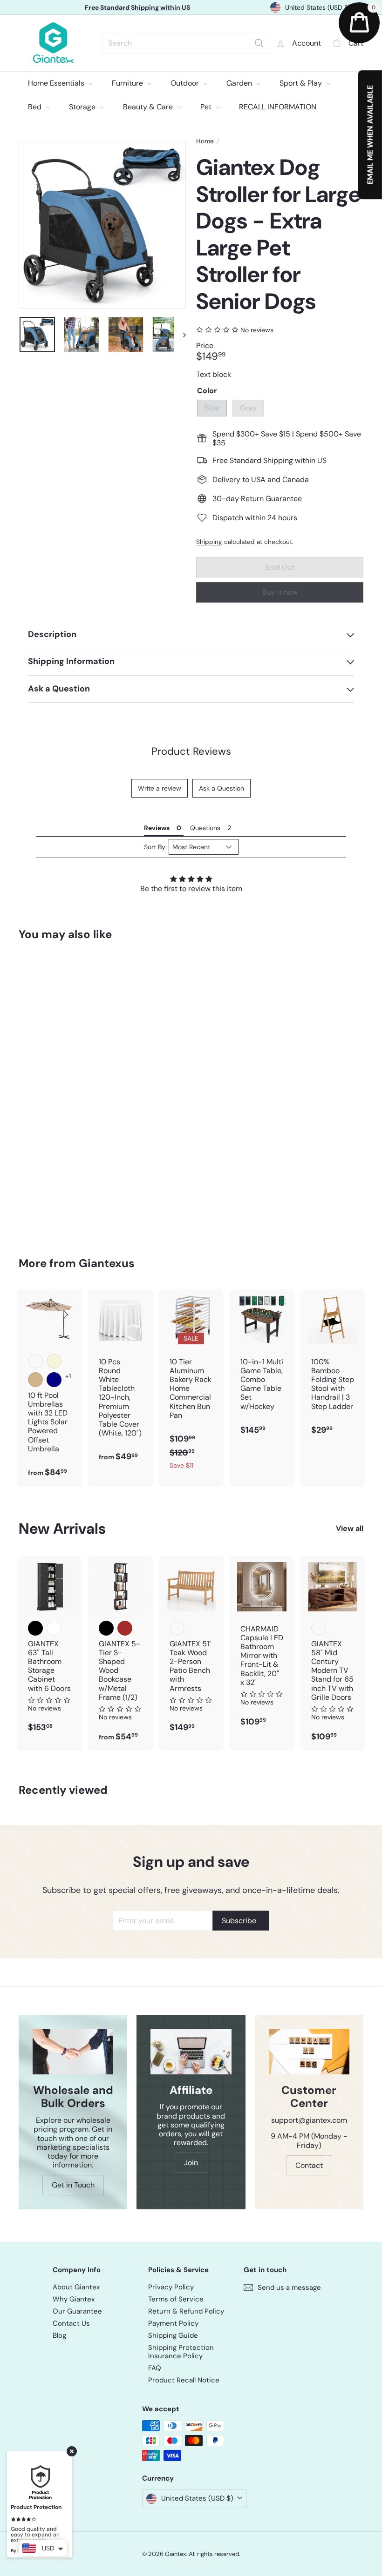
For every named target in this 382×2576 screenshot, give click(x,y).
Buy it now (280, 592)
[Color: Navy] (54, 1380)
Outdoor (186, 83)
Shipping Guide (173, 2335)
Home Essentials (57, 83)
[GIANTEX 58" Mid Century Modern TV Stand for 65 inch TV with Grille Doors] (333, 1654)
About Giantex (76, 2287)
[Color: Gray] (35, 1040)
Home (205, 141)
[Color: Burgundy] (35, 1361)
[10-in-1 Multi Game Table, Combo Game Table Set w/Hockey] (262, 1367)
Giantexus (107, 1263)
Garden (240, 83)
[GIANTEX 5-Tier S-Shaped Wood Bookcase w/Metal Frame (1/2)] (120, 1654)
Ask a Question (222, 788)
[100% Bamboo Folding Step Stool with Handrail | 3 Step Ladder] (333, 1367)
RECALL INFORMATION (278, 107)
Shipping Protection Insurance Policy (181, 2352)
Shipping (209, 542)
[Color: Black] (35, 1628)
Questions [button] (205, 828)
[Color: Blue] (35, 1021)
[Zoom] (102, 225)
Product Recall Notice (184, 2380)
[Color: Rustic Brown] (125, 1628)
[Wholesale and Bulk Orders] (73, 2051)
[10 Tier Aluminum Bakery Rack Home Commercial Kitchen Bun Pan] (191, 1384)
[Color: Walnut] (319, 1628)
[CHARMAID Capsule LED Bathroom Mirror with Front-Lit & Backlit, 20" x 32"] (262, 1646)
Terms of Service (176, 2299)
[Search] (253, 43)
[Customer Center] (309, 2051)
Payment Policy (173, 2323)
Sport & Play (302, 83)
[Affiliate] (191, 2051)
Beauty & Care (149, 107)
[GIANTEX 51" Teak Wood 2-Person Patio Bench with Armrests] (191, 1649)
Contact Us (71, 2323)
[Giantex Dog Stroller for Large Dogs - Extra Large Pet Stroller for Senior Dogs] (44, 1092)
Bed (36, 107)
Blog (59, 2335)
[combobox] (184, 43)
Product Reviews (191, 751)
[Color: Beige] (54, 1361)
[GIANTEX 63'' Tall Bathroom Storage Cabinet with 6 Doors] (49, 1649)
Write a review (160, 788)
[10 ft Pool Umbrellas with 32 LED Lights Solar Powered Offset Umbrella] (49, 1388)
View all (350, 1528)
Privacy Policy (171, 2287)
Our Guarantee (77, 2311)
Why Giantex (74, 2299)
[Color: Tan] (35, 1380)
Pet (207, 107)
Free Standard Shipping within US (137, 7)
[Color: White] (54, 1628)
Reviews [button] (157, 828)
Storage (83, 107)
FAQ (155, 2368)
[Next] (180, 335)
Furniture (128, 83)
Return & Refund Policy (186, 2311)
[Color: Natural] (177, 1628)
